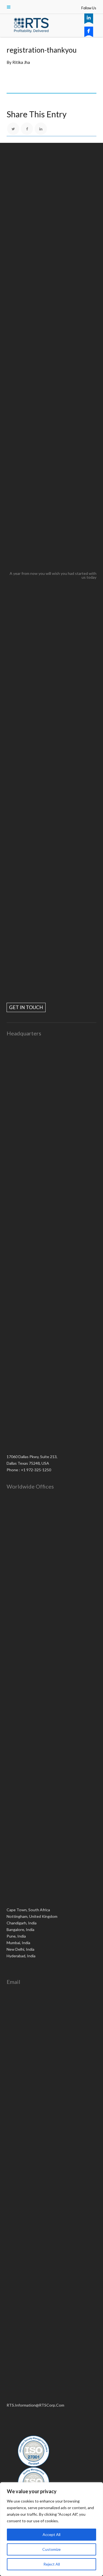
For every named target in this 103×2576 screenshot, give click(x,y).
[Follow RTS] (89, 18)
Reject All (52, 2564)
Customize (51, 2549)
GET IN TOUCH (26, 1007)
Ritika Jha (21, 62)
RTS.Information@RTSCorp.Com (35, 2405)
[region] (51, 2529)
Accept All (51, 2534)
